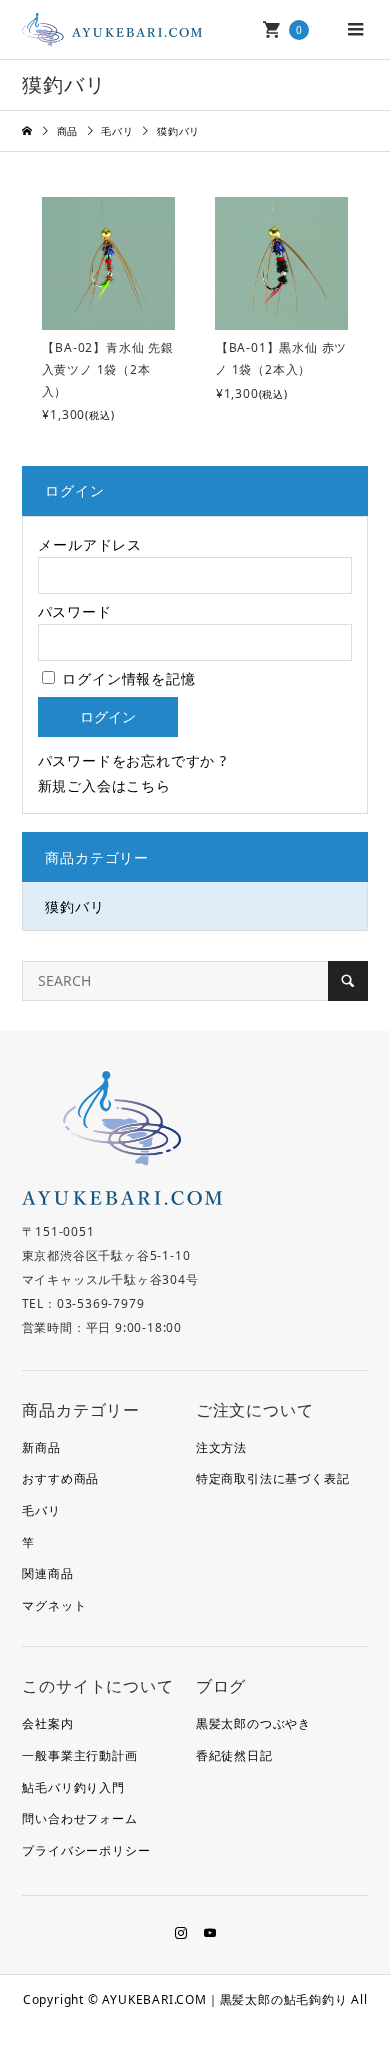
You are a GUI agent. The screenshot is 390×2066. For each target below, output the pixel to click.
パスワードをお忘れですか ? (132, 760)
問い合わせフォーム (79, 1818)
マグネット (54, 1605)
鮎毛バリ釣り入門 (73, 1787)
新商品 (41, 1447)
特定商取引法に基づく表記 (273, 1478)
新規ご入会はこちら (104, 785)
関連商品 (47, 1573)
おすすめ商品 (60, 1478)
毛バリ (41, 1510)
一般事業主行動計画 (79, 1755)
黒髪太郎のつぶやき (253, 1723)
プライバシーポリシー (86, 1850)
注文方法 (221, 1447)
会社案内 (47, 1723)
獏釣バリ (74, 906)
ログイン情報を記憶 (127, 678)
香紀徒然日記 (234, 1755)
